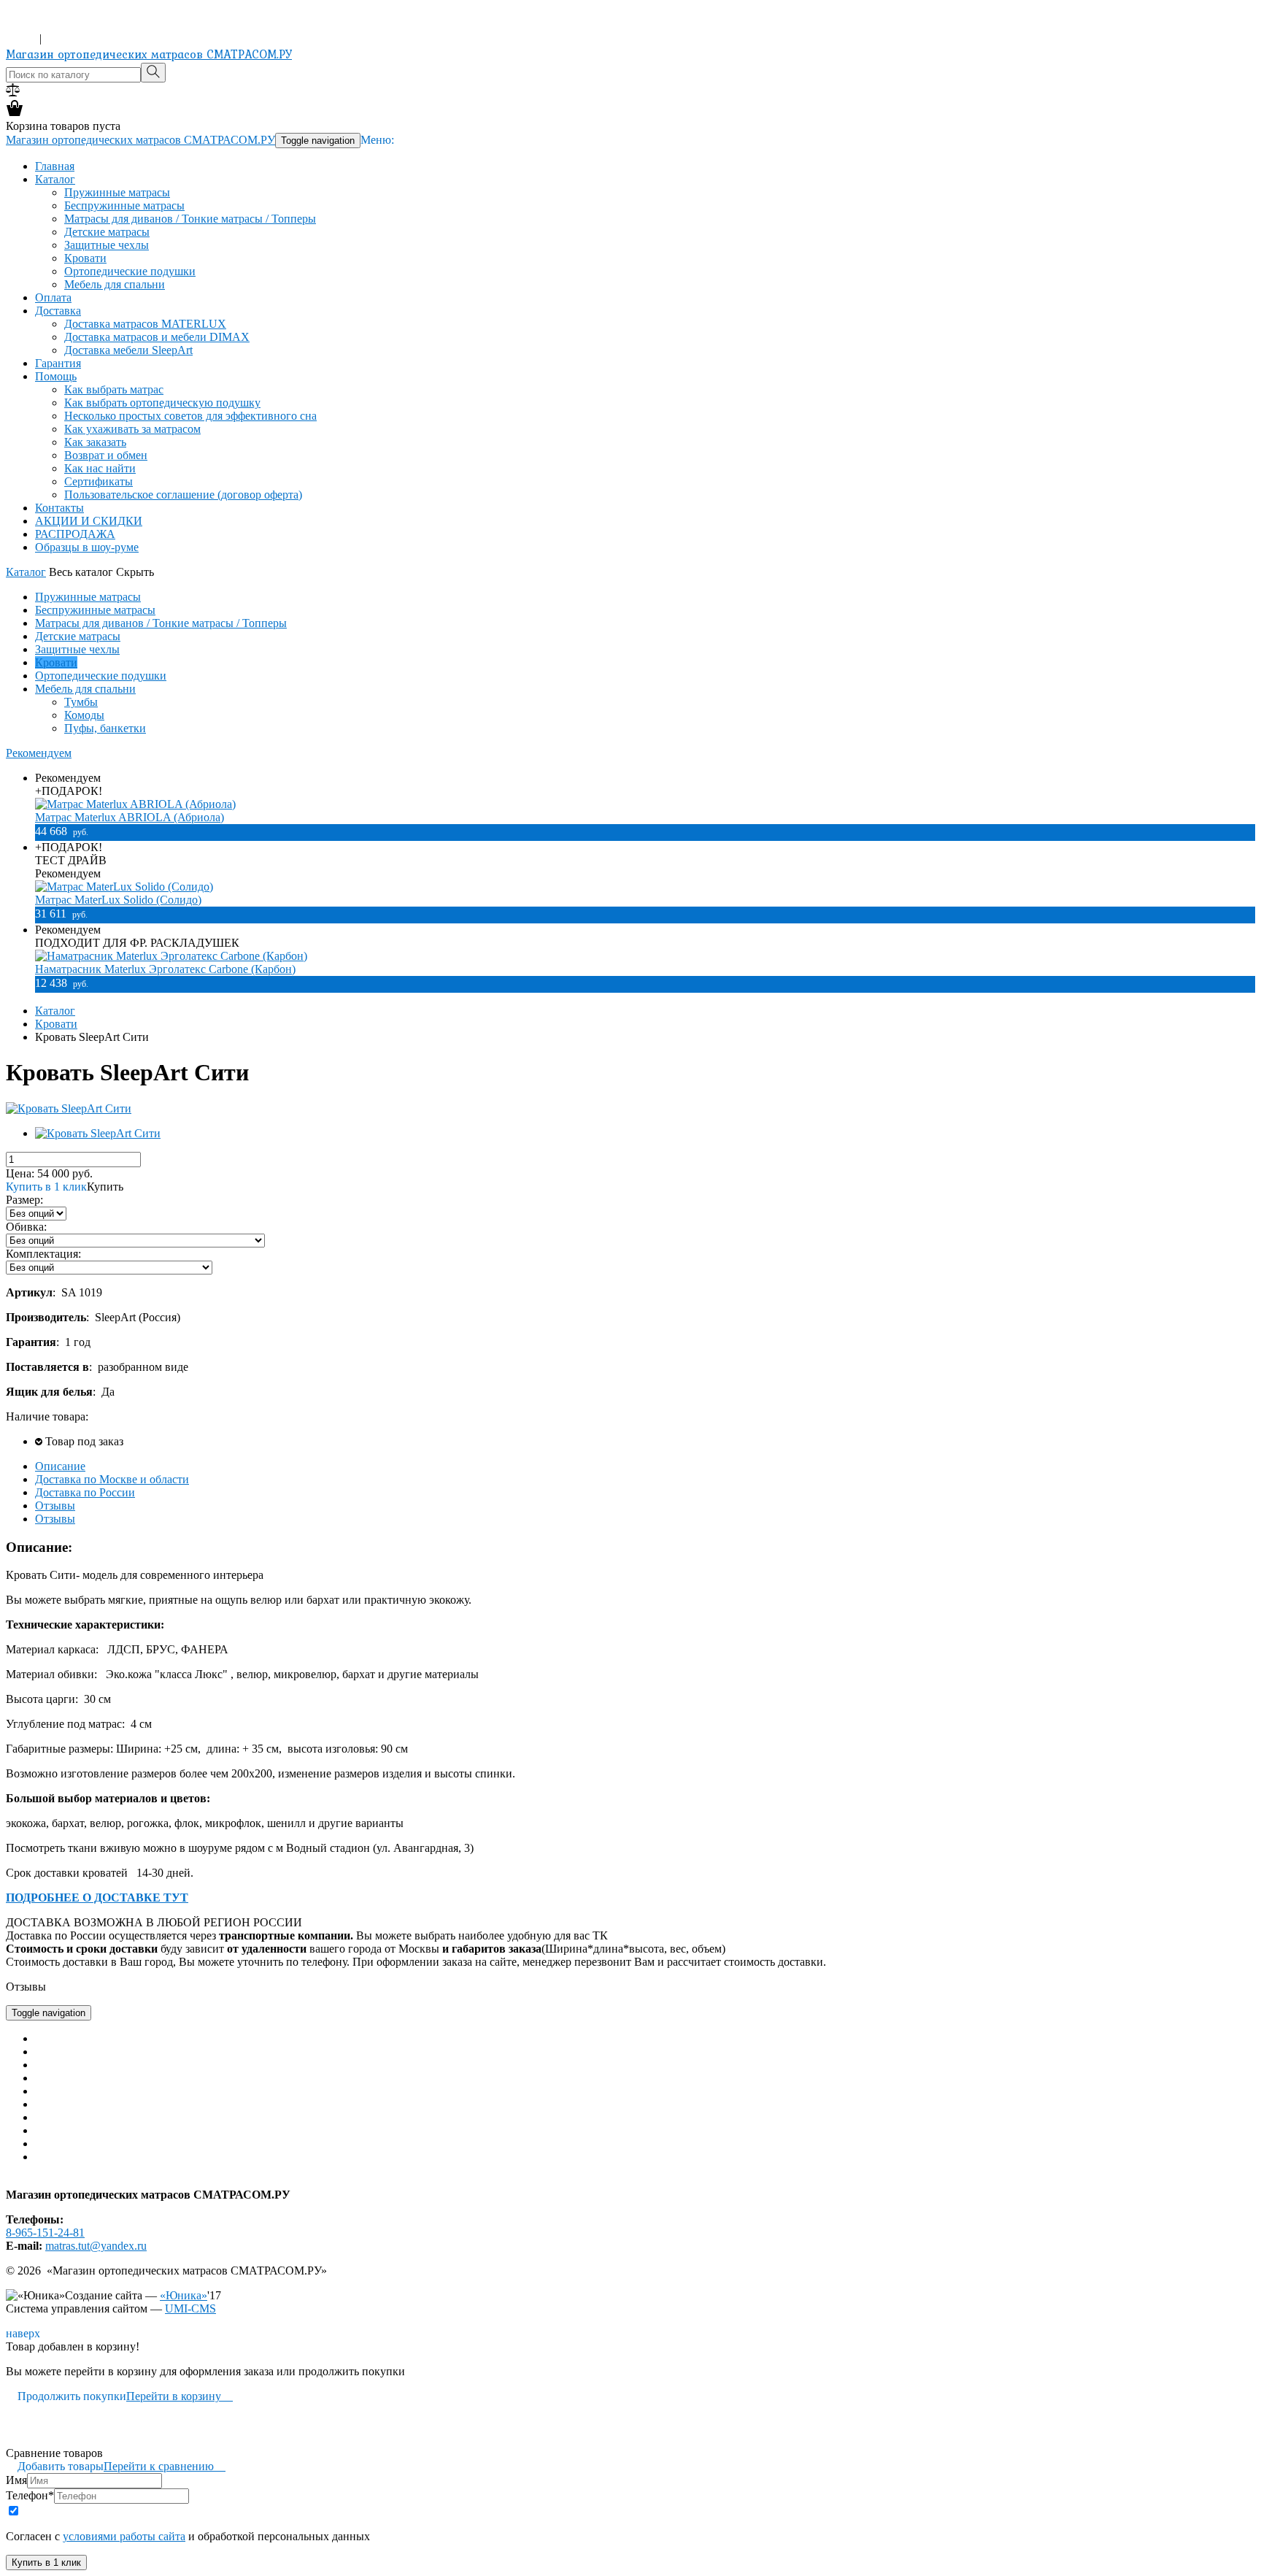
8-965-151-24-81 (45, 25)
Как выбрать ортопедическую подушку (162, 403)
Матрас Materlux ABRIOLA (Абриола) (130, 817)
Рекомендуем (39, 753)
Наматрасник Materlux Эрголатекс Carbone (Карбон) (165, 969)
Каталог (55, 179)
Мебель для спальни (115, 284)
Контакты (59, 508)
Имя (16, 2480)
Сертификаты (99, 481)
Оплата (53, 297)
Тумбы (81, 702)
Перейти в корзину (180, 2396)
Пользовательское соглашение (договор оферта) (183, 495)
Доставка (58, 311)
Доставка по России (85, 1492)
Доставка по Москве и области (112, 1479)
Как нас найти (100, 468)
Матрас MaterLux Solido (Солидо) (118, 900)
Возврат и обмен (106, 455)
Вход (21, 38)
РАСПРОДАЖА (75, 534)
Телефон (30, 2495)
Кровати (85, 258)
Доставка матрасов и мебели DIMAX (157, 337)
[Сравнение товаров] (13, 92)
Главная (55, 166)
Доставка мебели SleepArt (128, 350)
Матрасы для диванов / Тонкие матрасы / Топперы (190, 219)
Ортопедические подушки (130, 271)
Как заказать (95, 442)
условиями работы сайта (124, 2536)
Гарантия (58, 363)
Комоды (84, 715)
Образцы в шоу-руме (87, 547)
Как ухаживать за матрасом (132, 429)
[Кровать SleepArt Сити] (69, 1108)
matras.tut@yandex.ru (96, 2246)
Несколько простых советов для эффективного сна (190, 416)
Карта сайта (35, 2181)
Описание (60, 1466)
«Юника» (184, 2295)
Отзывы (55, 1506)
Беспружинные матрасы (124, 205)
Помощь (56, 376)
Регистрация (76, 38)
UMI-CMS (190, 2308)
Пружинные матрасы (117, 192)
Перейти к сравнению (165, 2466)
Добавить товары (55, 2466)
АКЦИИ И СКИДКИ (89, 521)
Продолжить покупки (66, 2396)
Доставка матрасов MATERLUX (145, 324)
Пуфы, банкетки (105, 728)
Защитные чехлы (107, 245)
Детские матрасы (107, 232)
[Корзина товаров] (15, 113)
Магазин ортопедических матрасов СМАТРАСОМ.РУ (149, 54)
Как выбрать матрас (114, 389)
